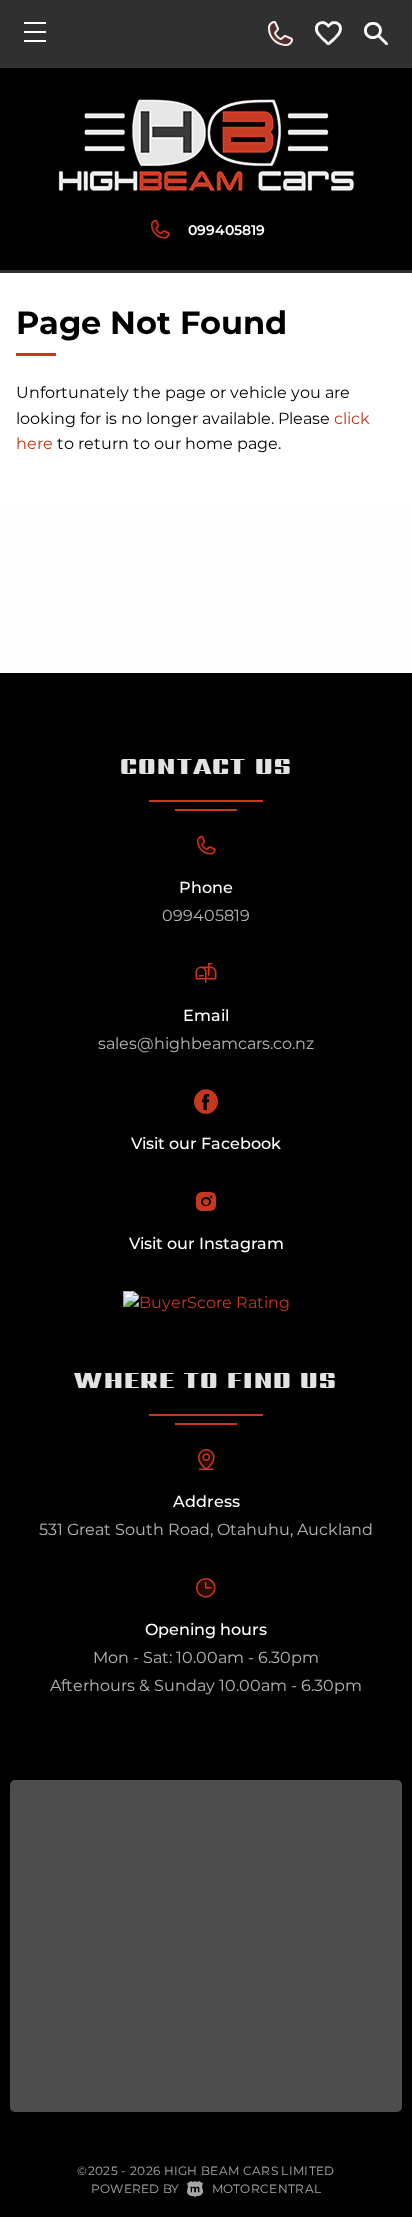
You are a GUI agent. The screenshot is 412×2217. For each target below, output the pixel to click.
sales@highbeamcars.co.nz (206, 1043)
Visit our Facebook (206, 1143)
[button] (280, 34)
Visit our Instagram (206, 1243)
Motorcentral (266, 2188)
